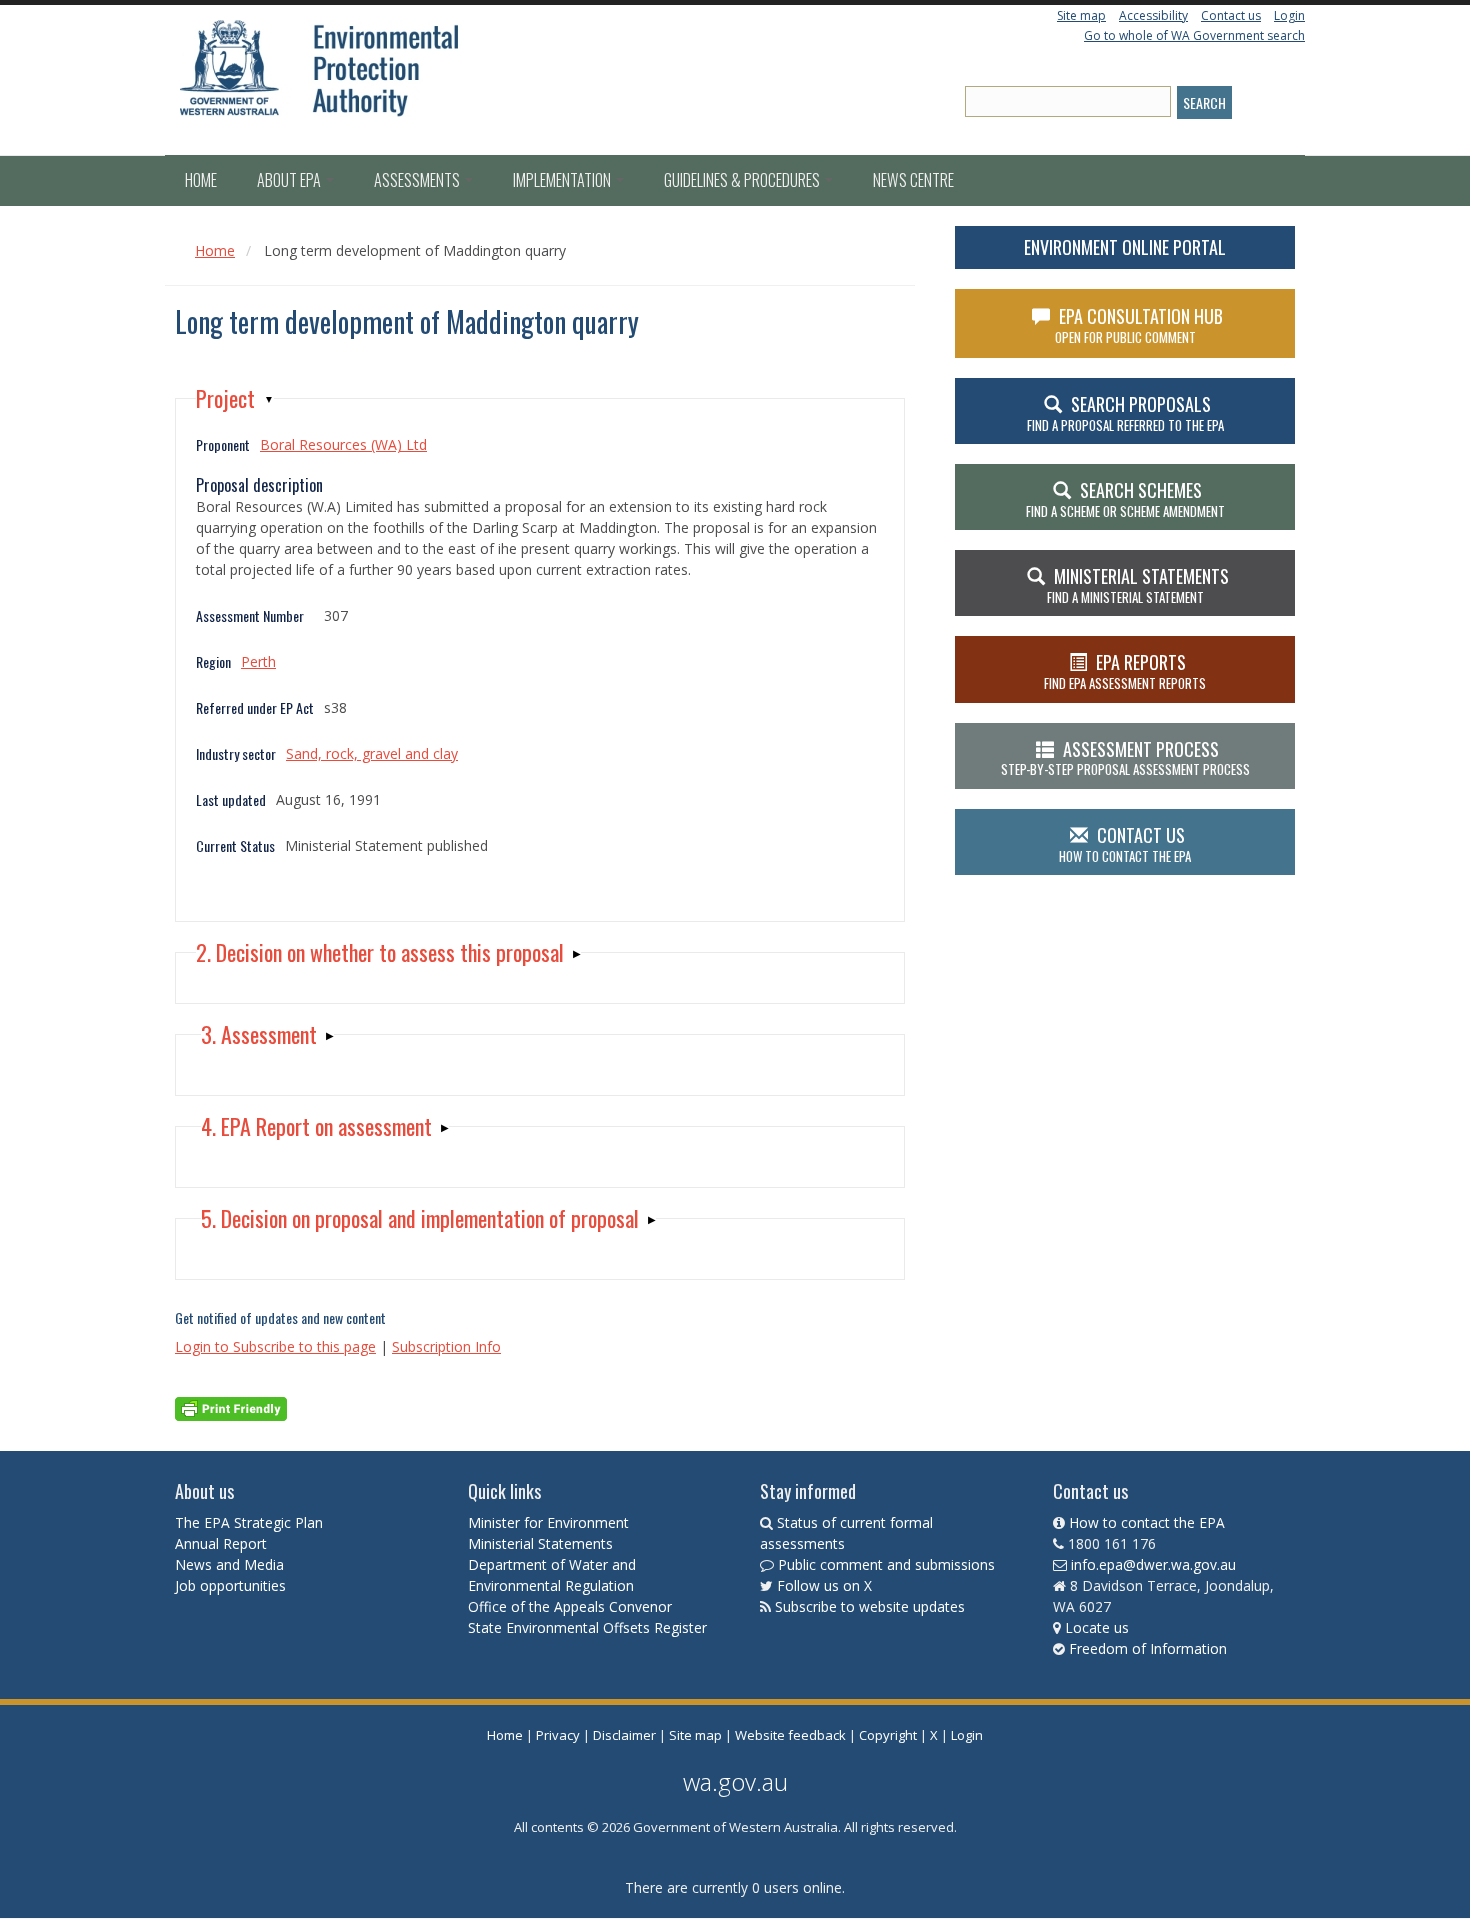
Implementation (563, 180)
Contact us (1231, 15)
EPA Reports (1125, 671)
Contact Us (1125, 844)
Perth (258, 661)
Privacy (558, 1735)
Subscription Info (446, 1346)
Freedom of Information (1148, 1648)
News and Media (229, 1564)
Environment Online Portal (1125, 247)
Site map (1081, 15)
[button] (235, 398)
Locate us (1097, 1627)
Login (1289, 15)
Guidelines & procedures (743, 180)
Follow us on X (824, 1585)
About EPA (290, 180)
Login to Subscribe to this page (275, 1346)
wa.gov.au (735, 1781)
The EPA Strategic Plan (249, 1522)
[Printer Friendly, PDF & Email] (231, 1407)
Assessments (418, 180)
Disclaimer (624, 1735)
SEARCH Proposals (1125, 413)
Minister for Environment (548, 1522)
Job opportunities (230, 1585)
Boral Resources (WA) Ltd (343, 444)
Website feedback (790, 1735)
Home (201, 180)
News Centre (913, 180)
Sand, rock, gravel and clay (372, 753)
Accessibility (1153, 15)
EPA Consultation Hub (1139, 325)
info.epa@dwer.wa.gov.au (1153, 1564)
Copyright (888, 1735)
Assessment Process (1125, 758)
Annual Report (223, 1543)
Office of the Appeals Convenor (570, 1606)
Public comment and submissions (886, 1564)
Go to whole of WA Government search (1194, 35)
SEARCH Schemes (1125, 499)
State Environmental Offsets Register (587, 1627)
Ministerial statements (1138, 585)
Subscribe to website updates (870, 1606)
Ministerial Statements (542, 1543)
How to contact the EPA (1147, 1522)
